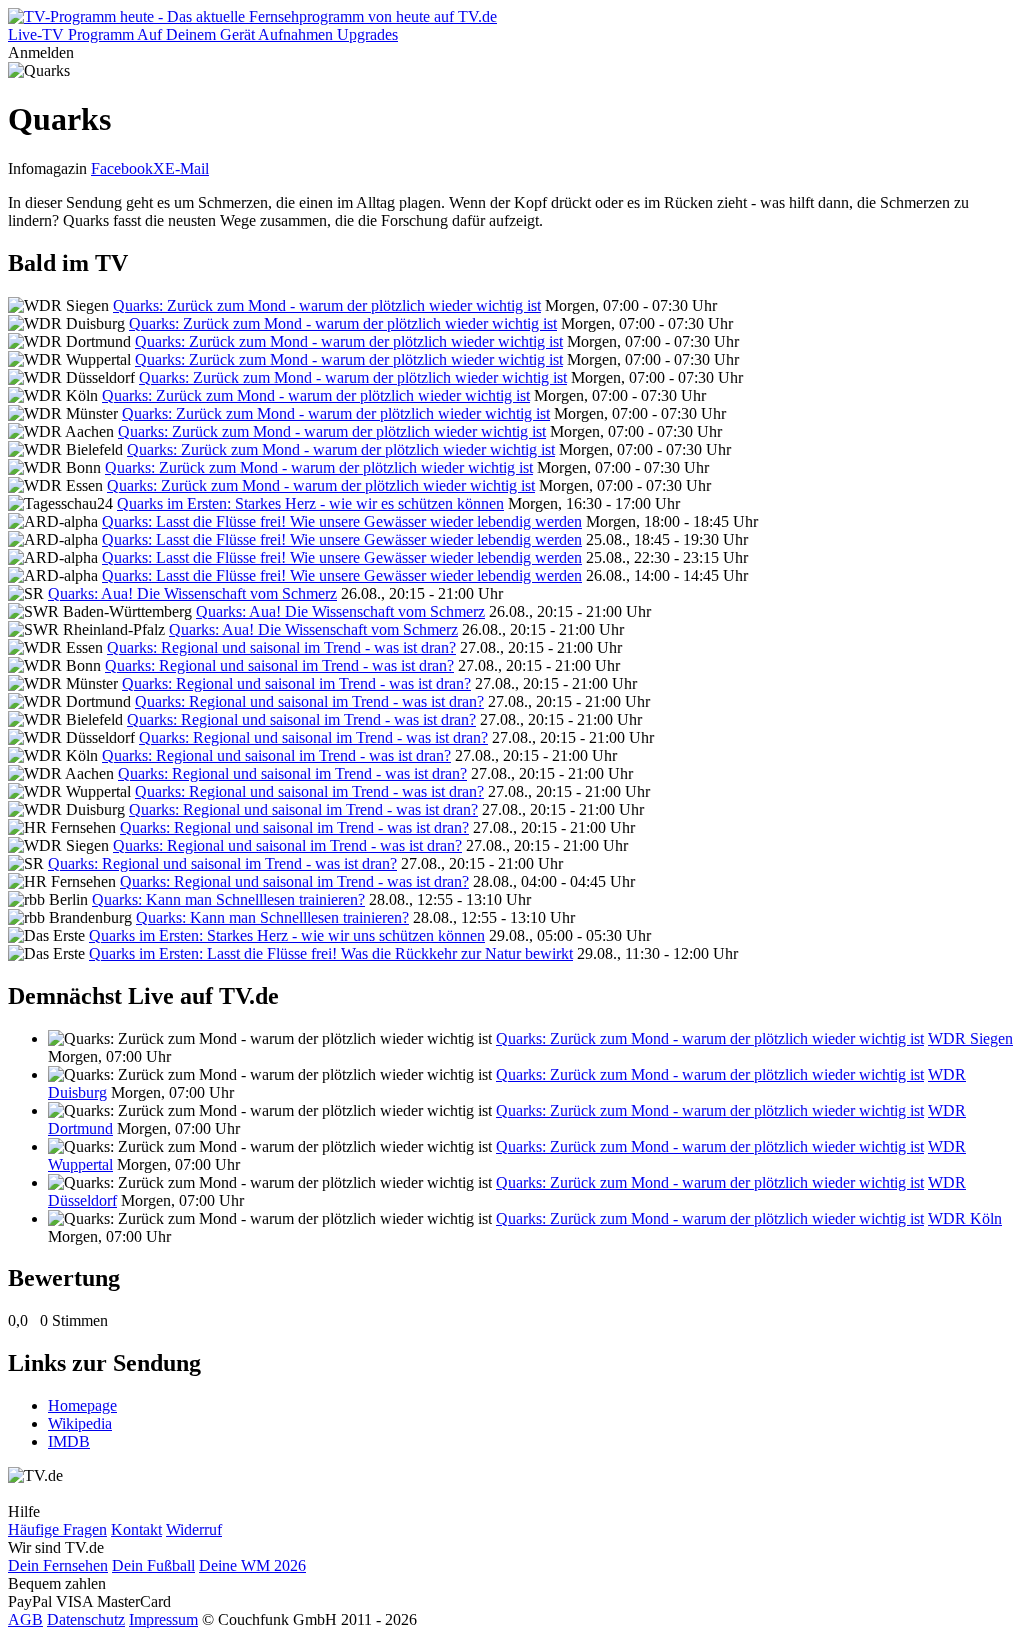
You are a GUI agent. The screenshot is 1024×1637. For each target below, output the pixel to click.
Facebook (122, 168)
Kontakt (136, 1529)
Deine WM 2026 (252, 1565)
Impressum (163, 1619)
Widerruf (194, 1529)
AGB (25, 1619)
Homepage (82, 1405)
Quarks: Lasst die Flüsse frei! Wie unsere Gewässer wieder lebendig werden (342, 521)
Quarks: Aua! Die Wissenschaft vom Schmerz (192, 593)
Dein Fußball (153, 1565)
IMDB (69, 1441)
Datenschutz (86, 1619)
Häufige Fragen (57, 1529)
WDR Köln (965, 1218)
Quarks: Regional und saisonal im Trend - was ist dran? (281, 647)
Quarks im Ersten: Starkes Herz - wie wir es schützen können (310, 503)
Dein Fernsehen (58, 1565)
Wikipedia (80, 1423)
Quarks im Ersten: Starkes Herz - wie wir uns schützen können (287, 935)
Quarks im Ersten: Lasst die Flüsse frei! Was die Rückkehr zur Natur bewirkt (331, 953)
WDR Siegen (970, 1038)
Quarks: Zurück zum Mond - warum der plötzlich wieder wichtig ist (327, 305)
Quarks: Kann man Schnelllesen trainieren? (228, 899)
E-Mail (187, 168)
